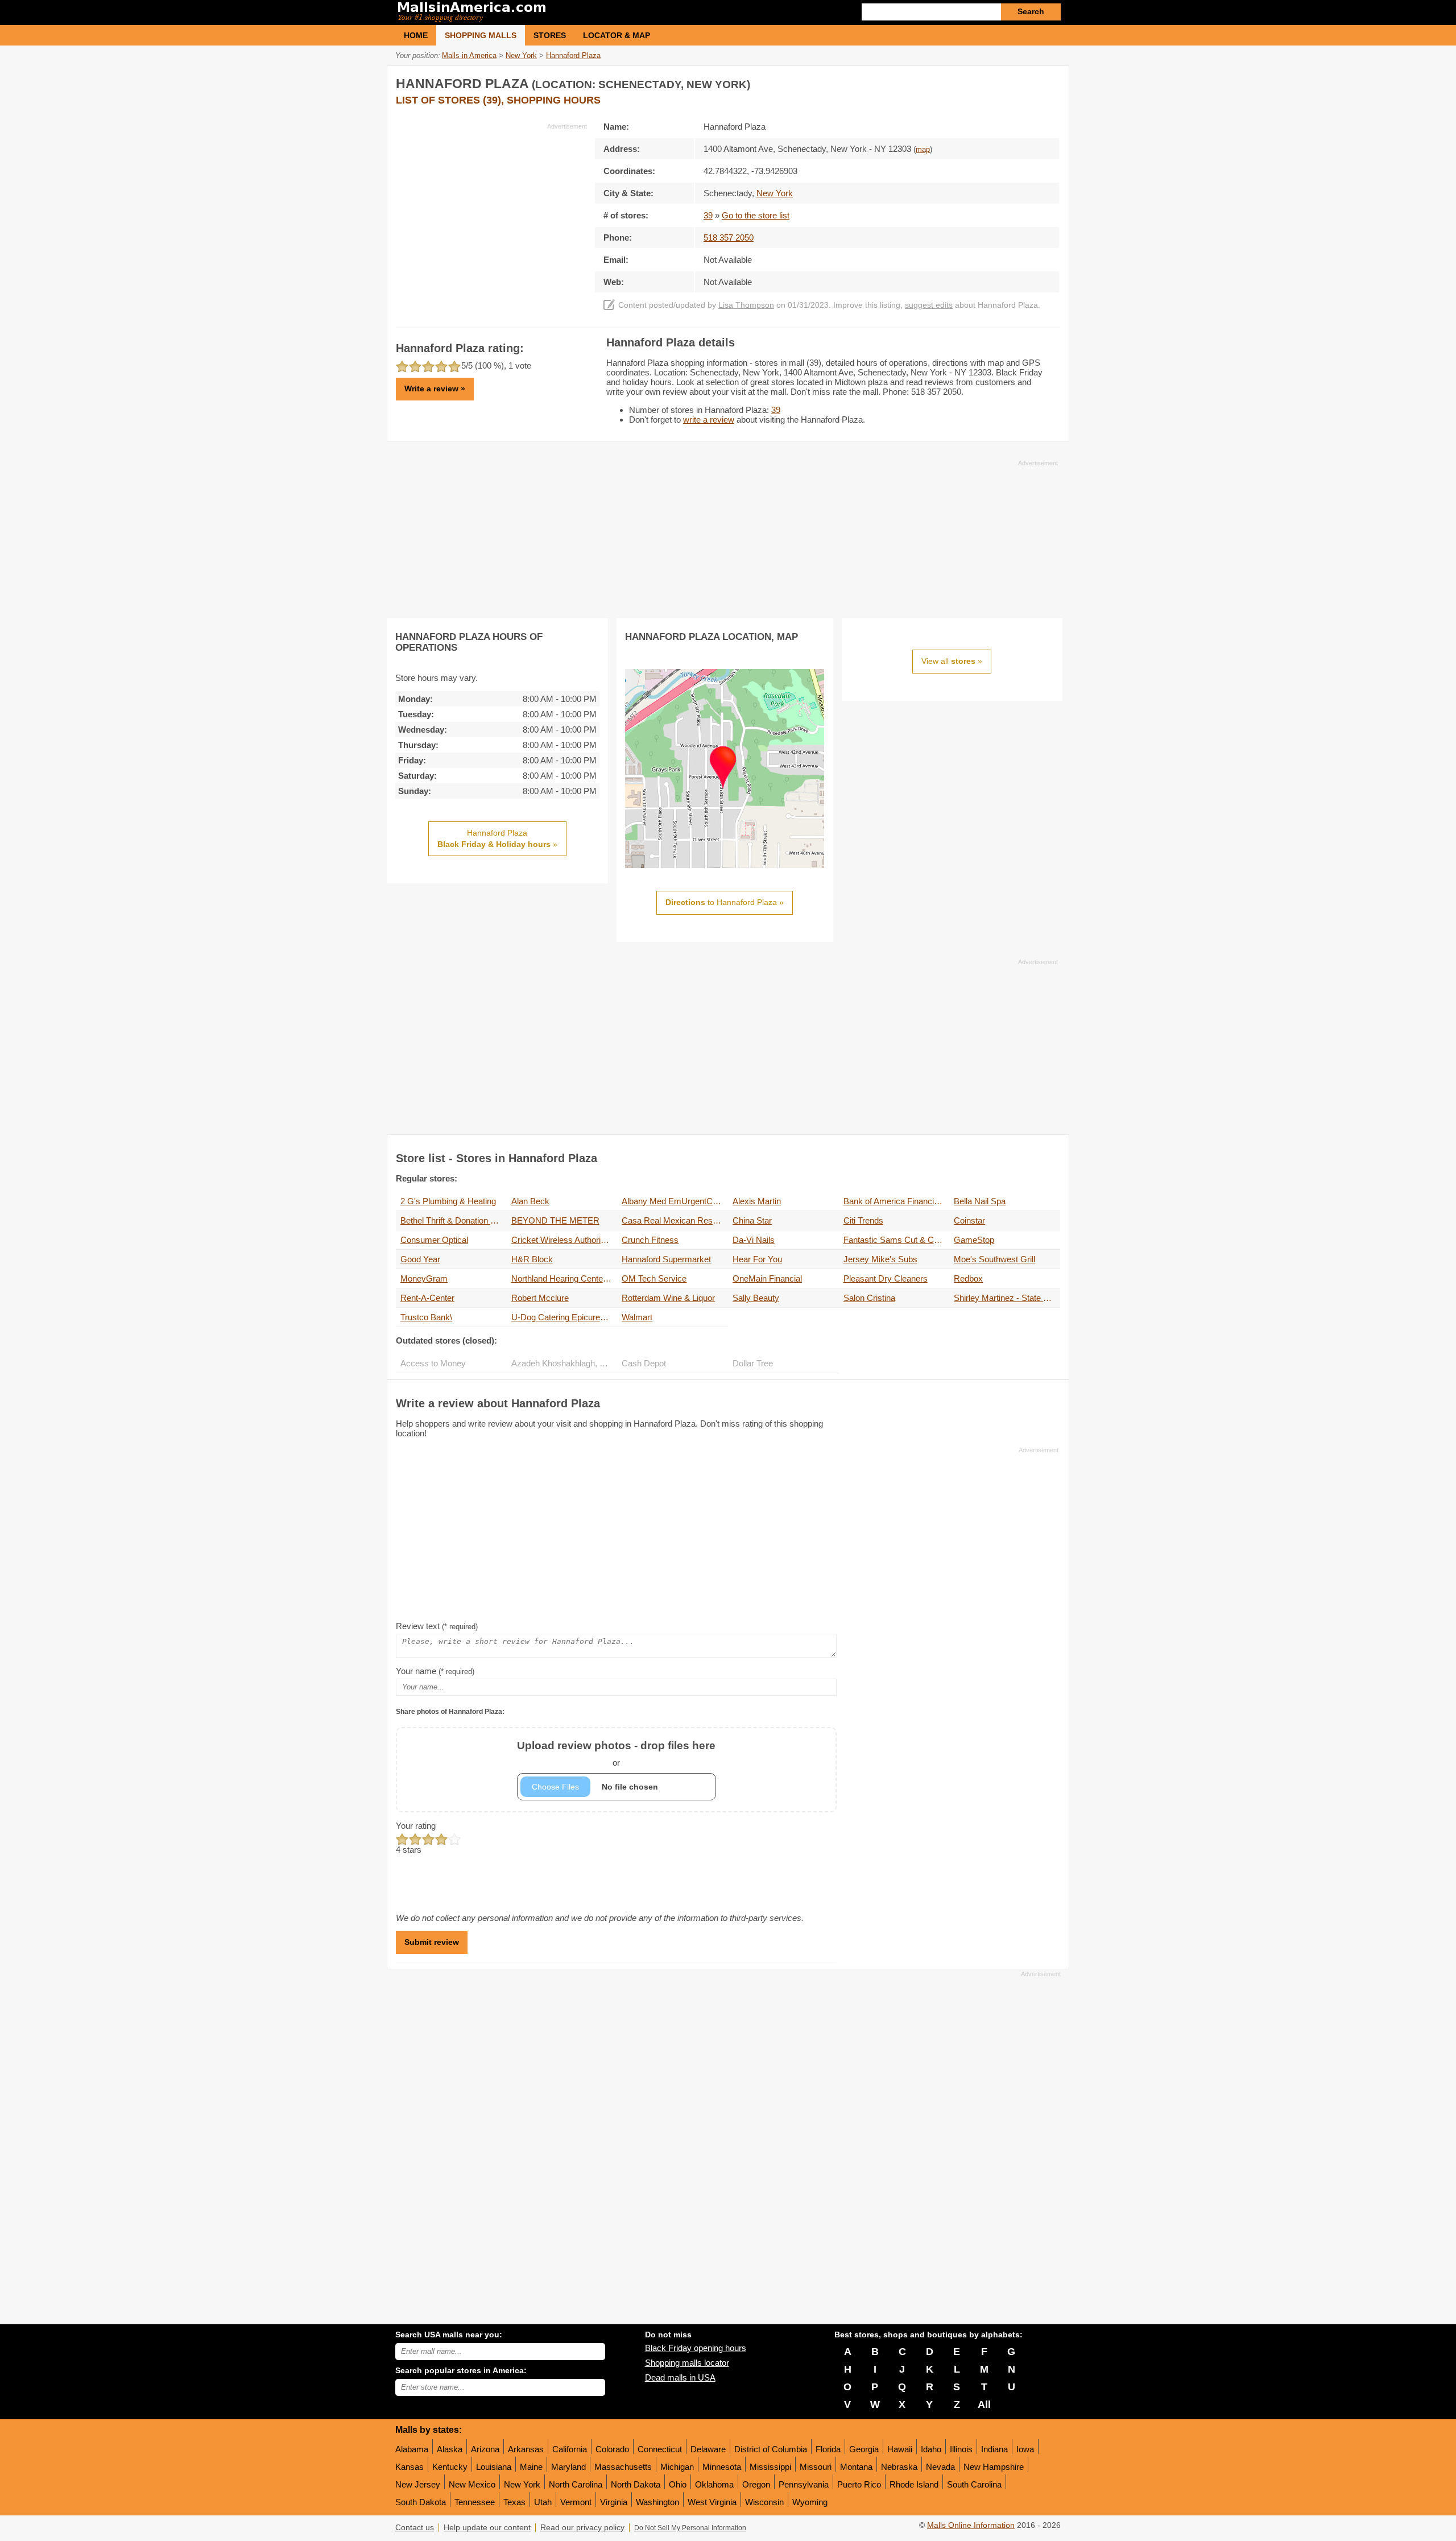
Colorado (612, 2449)
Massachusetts (623, 2467)
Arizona (485, 2449)
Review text (437, 1626)
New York (522, 2484)
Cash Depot (644, 1363)
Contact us (415, 2528)
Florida (828, 2449)
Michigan (677, 2467)
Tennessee (475, 2502)
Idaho (931, 2449)
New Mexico (472, 2484)
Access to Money (433, 1363)
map (923, 150)
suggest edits (929, 305)
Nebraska (899, 2467)
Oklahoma (714, 2484)
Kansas (409, 2467)
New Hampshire (994, 2467)
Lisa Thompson (746, 305)
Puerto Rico (859, 2484)
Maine (531, 2467)
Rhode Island (914, 2484)
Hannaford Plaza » (497, 838)
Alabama (412, 2449)
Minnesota (722, 2467)
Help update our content (487, 2528)
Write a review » (435, 389)
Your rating (416, 1826)
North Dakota (636, 2484)
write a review (709, 420)
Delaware (708, 2449)
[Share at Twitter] (1027, 82)
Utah (543, 2502)
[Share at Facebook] (1003, 82)
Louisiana (494, 2467)
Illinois (961, 2449)
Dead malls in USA (680, 2377)
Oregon (756, 2484)
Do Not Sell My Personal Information (690, 2528)
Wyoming (810, 2502)
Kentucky (450, 2467)
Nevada (940, 2467)
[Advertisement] (491, 210)
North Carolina (576, 2484)
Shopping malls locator (687, 2363)
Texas (514, 2502)
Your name (435, 1671)
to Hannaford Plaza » (725, 902)
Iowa (1025, 2449)
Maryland (568, 2467)
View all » (952, 661)
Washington (657, 2502)
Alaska (450, 2449)
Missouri (816, 2467)
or (616, 1753)
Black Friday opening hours (696, 2348)
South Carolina (974, 2484)
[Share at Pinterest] (1050, 82)
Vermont (576, 2502)
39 (708, 215)
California (570, 2449)
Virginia (614, 2502)
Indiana (994, 2449)
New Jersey (418, 2484)
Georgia (864, 2449)
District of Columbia (771, 2449)
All (984, 2404)
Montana (856, 2467)
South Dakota (421, 2502)
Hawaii (900, 2449)
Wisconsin (764, 2502)
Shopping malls (481, 35)
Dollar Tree (753, 1363)
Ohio (678, 2484)
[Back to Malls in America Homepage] (562, 13)
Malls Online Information (971, 2525)
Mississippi (770, 2467)
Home (416, 35)
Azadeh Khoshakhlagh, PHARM (564, 1363)
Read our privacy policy (582, 2528)
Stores (550, 35)
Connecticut (660, 2449)
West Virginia (712, 2502)
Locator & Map (617, 35)
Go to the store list (756, 215)
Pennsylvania (804, 2484)
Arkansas (526, 2449)
